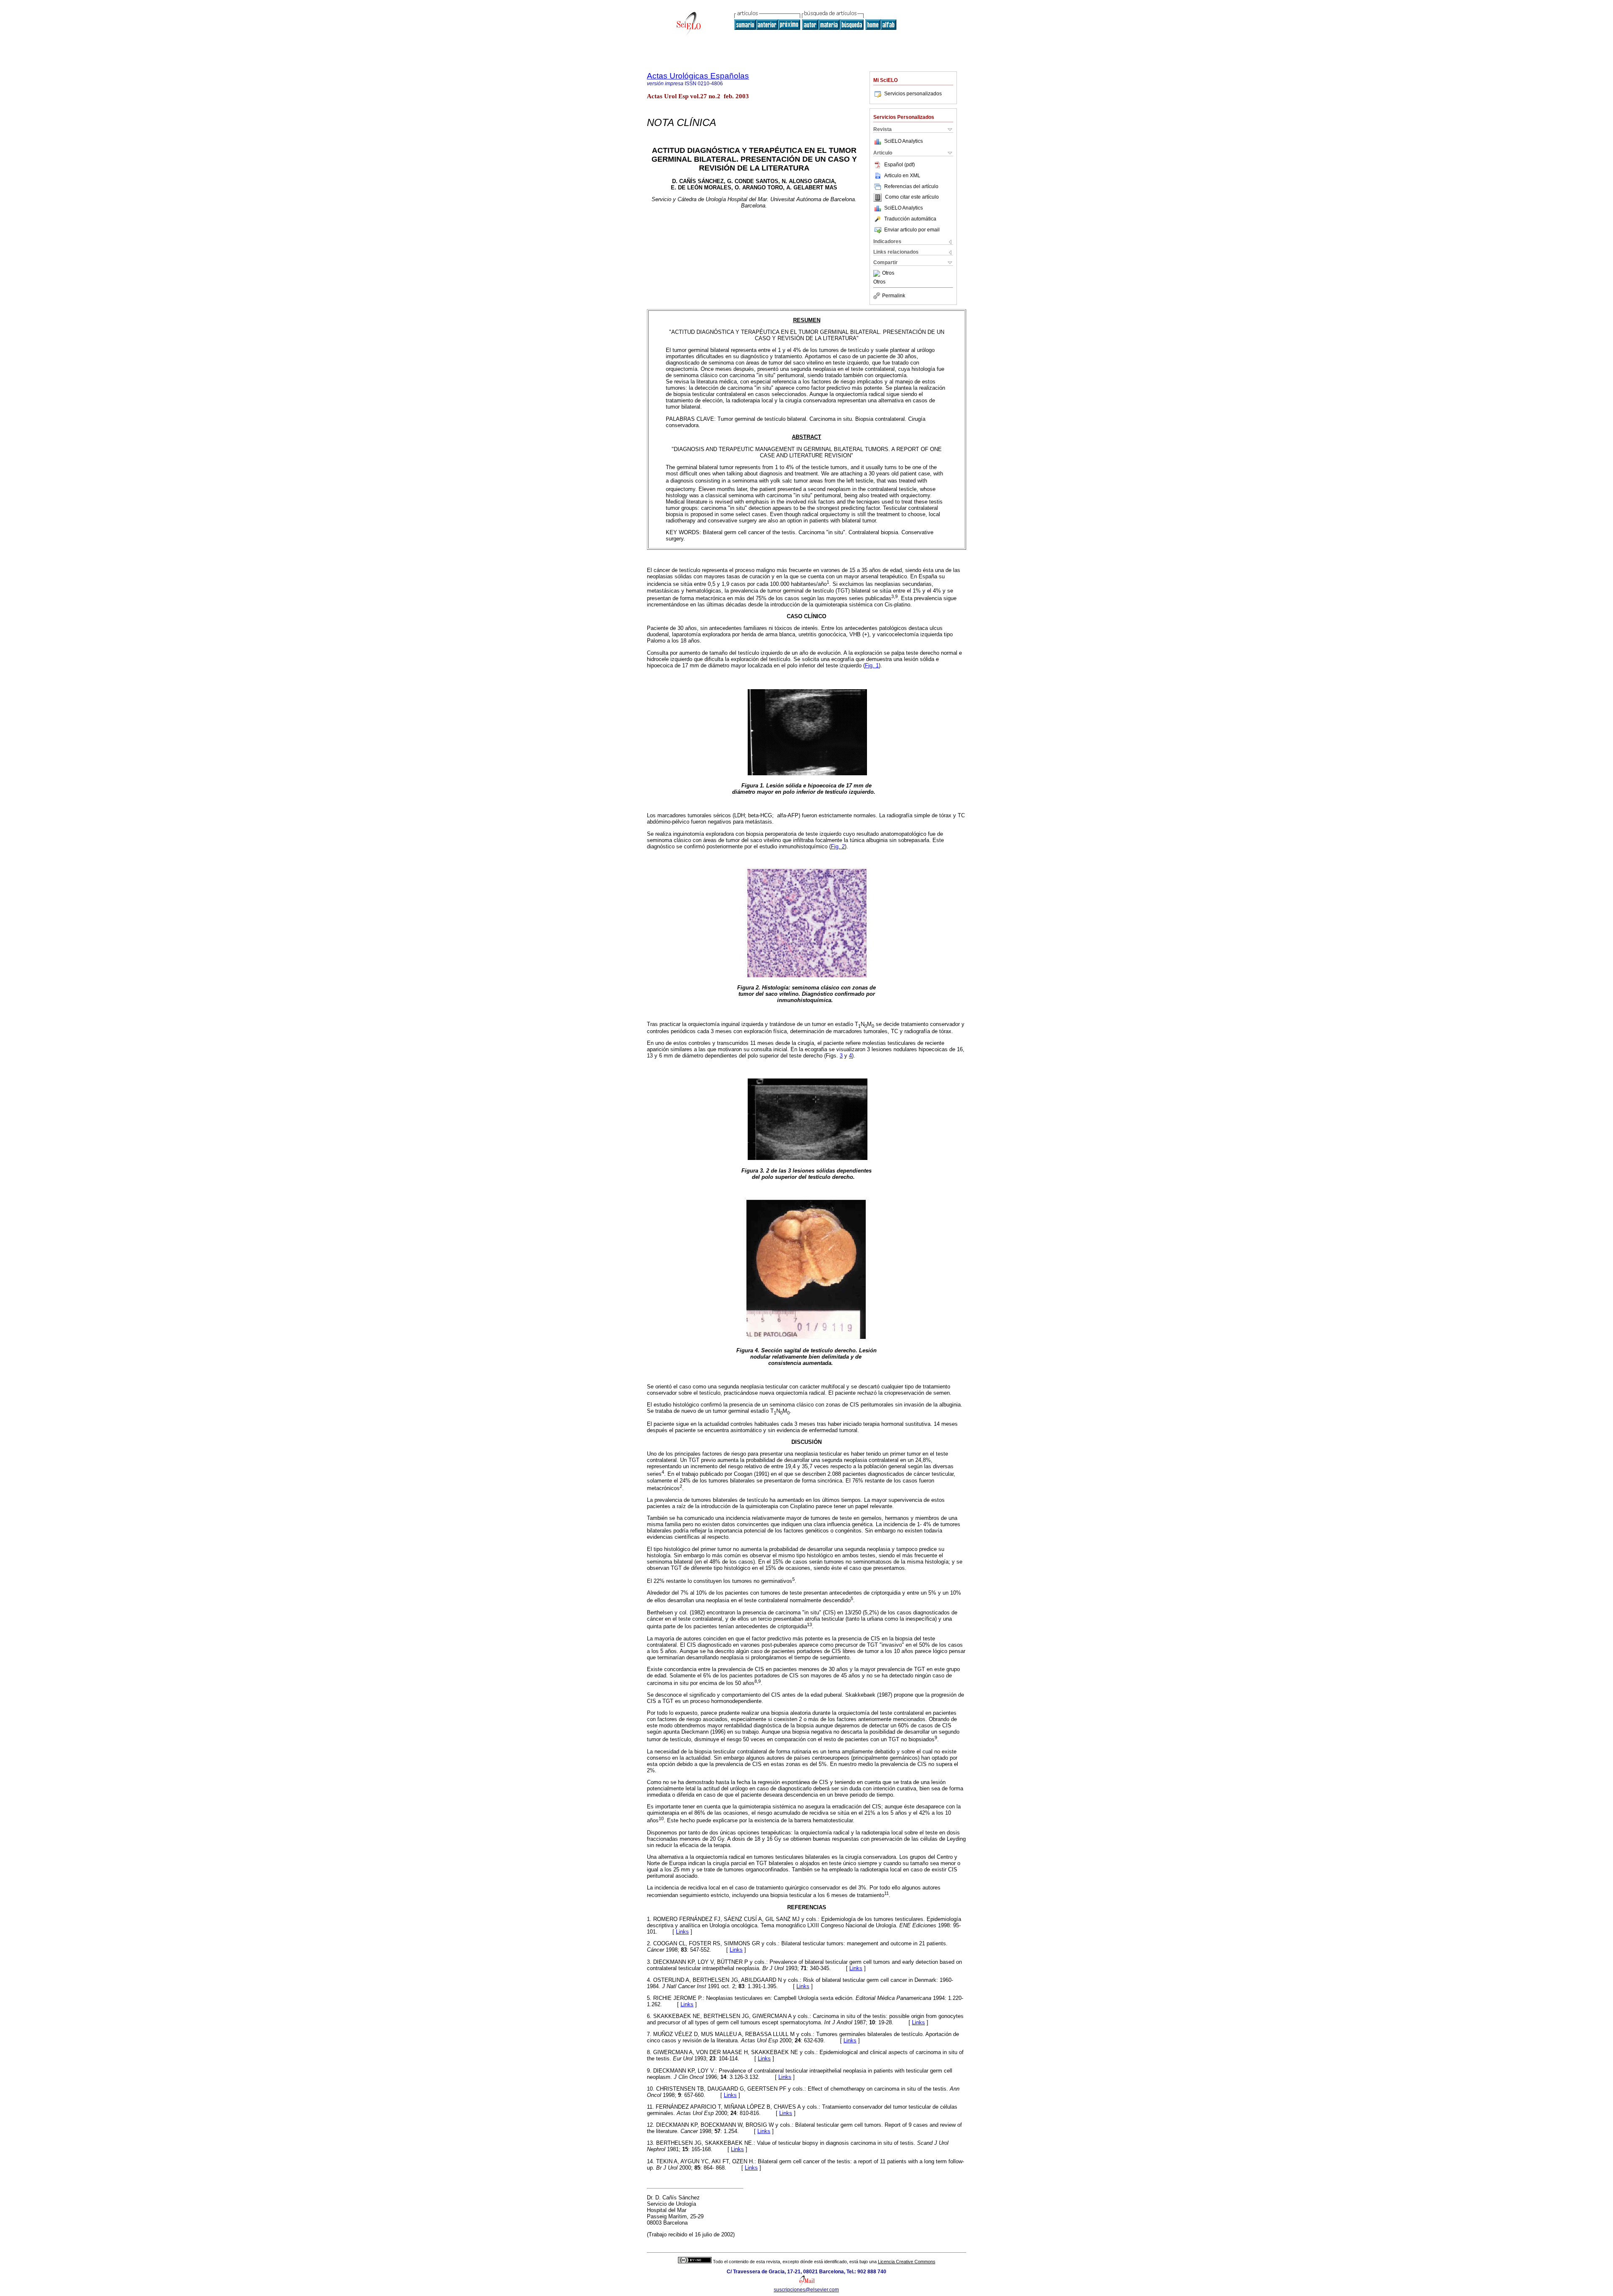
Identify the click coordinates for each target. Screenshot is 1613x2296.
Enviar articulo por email (912, 230)
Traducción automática (910, 219)
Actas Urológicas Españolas (698, 76)
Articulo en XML (902, 176)
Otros (888, 273)
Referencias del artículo (911, 186)
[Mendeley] (878, 273)
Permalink (894, 296)
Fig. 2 (838, 846)
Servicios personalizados (913, 94)
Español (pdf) (900, 165)
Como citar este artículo (912, 197)
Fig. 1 (872, 665)
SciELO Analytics (904, 141)
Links (682, 1932)
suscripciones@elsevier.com (806, 2290)
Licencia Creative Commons (907, 2262)
